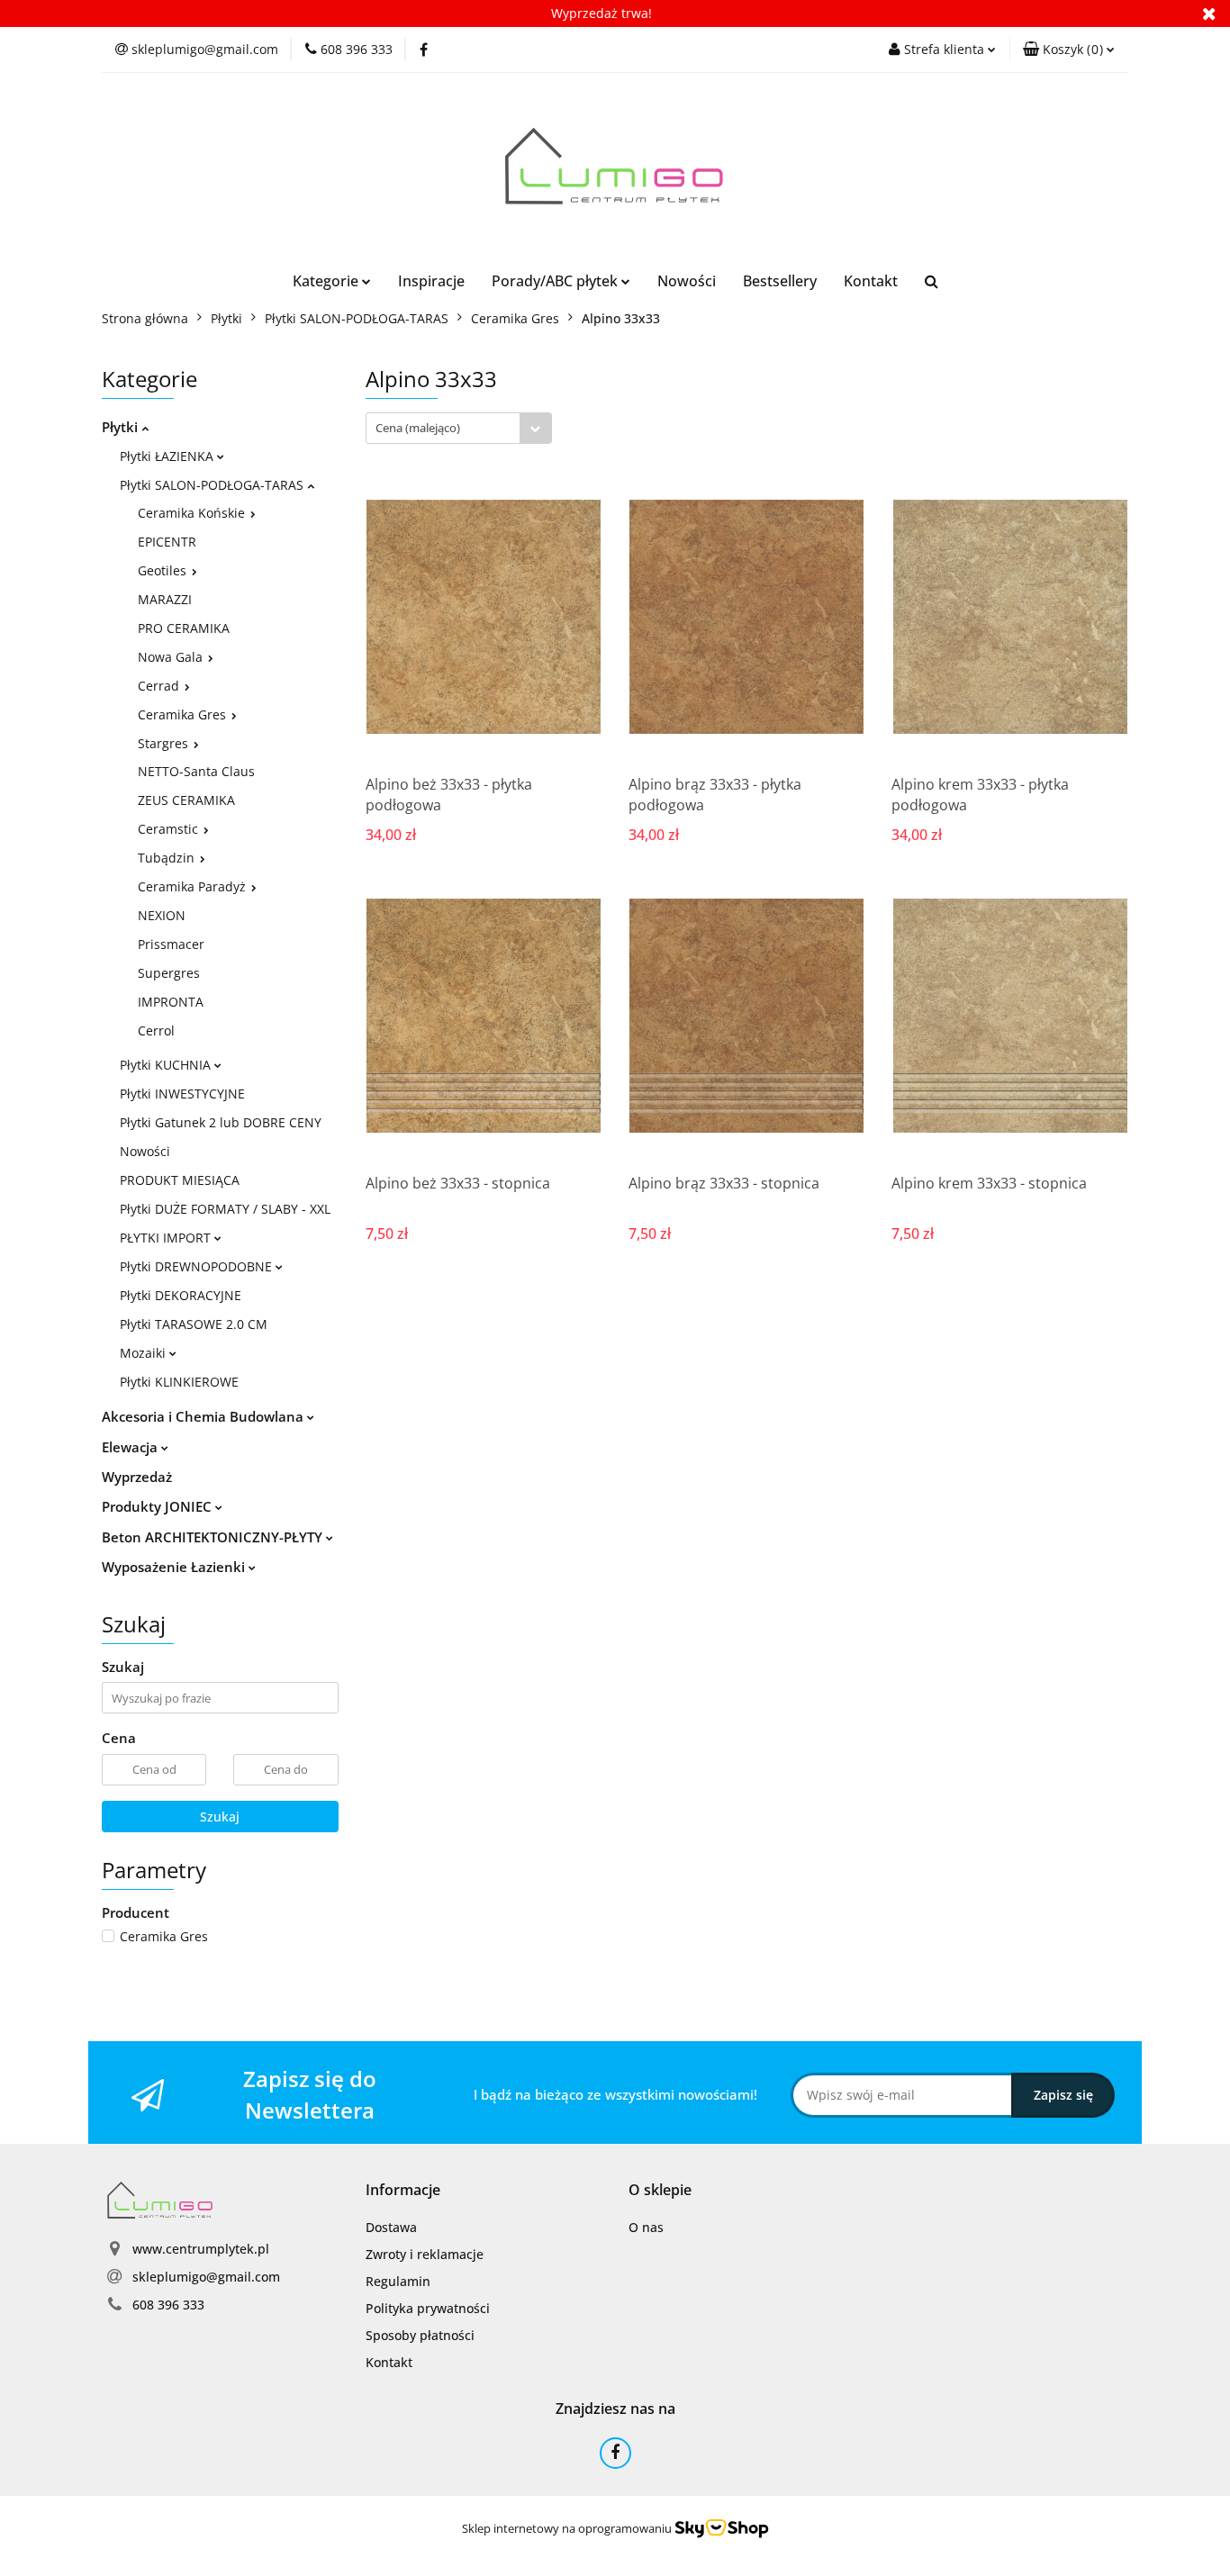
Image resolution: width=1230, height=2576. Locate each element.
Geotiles (164, 570)
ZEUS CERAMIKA (186, 800)
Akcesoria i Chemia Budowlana (204, 1416)
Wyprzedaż (137, 1477)
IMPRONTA (171, 1002)
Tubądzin (168, 858)
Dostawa (391, 2227)
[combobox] (459, 428)
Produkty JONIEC (158, 1506)
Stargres (165, 743)
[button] (1069, 50)
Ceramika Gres (184, 714)
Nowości (687, 281)
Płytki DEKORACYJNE (181, 1295)
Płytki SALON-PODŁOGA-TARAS (213, 485)
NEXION (162, 915)
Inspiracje (431, 281)
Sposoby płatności (420, 2335)
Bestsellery (780, 281)
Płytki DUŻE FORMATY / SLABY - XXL (225, 1209)
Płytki (122, 427)
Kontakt (871, 281)
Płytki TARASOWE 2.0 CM (194, 1324)
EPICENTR (167, 542)
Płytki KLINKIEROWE (179, 1382)
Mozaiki (145, 1353)
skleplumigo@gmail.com (206, 2277)
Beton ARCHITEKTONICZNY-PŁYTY (214, 1537)
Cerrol (156, 1030)
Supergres (169, 973)
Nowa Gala (172, 657)
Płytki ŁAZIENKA (168, 456)
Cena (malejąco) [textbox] (418, 428)
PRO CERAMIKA (184, 628)
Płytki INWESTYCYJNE (182, 1094)
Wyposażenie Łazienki (175, 1567)
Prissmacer (171, 944)
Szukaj (220, 1817)
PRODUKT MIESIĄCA (180, 1180)
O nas (646, 2227)
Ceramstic (170, 829)
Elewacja (131, 1447)
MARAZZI (165, 599)
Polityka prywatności (428, 2308)
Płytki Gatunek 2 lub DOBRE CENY (221, 1122)
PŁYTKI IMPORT (167, 1238)
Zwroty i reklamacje (425, 2254)
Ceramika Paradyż (194, 886)
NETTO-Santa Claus (196, 771)
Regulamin (398, 2281)
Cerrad (160, 686)
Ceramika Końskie (193, 513)
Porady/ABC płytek (556, 281)
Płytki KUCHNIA (167, 1065)
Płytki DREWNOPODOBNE (198, 1266)
